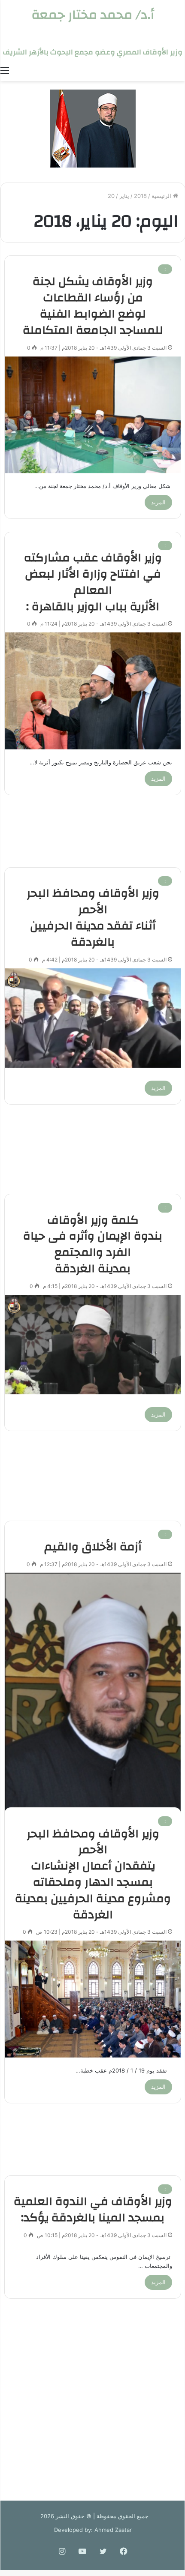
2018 (140, 196)
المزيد (158, 502)
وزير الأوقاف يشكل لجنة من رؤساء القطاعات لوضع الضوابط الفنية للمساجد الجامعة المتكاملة (93, 306)
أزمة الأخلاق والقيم (93, 1547)
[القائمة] (5, 70)
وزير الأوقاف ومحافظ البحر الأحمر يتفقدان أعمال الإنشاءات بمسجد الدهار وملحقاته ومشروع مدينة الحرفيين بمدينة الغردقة (93, 1874)
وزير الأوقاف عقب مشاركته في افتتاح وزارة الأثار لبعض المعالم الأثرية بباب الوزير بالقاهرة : (93, 582)
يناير (124, 196)
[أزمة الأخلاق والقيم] (93, 1695)
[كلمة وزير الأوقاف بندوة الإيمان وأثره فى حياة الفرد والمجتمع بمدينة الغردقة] (93, 1345)
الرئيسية (162, 196)
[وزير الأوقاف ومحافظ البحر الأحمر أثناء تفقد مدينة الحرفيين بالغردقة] (93, 1018)
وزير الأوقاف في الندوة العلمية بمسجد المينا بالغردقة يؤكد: (93, 2210)
